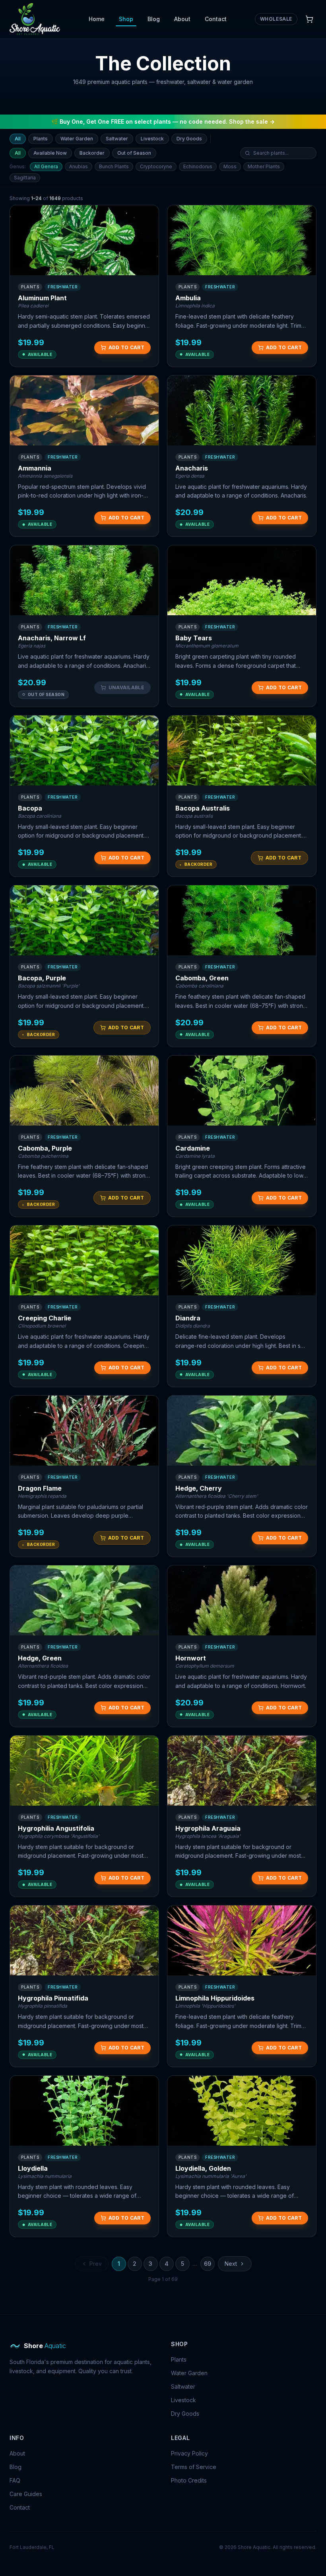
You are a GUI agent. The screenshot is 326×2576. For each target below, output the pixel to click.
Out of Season (134, 153)
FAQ (15, 2480)
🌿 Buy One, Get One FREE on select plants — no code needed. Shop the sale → (163, 122)
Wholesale (276, 19)
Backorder (92, 153)
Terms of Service (194, 2467)
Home (97, 19)
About (182, 19)
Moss (230, 166)
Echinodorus (198, 166)
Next (231, 2264)
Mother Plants (264, 166)
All (18, 139)
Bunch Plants (114, 166)
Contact (216, 19)
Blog (154, 19)
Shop (126, 19)
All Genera (46, 166)
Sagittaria (25, 178)
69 (208, 2264)
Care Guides (26, 2494)
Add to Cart (126, 347)
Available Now (50, 153)
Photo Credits (189, 2480)
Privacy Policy (189, 2453)
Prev (96, 2264)
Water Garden (77, 139)
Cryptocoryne (156, 166)
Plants (41, 139)
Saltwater (117, 139)
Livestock (152, 139)
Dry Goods (189, 139)
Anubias (79, 166)
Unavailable (126, 687)
